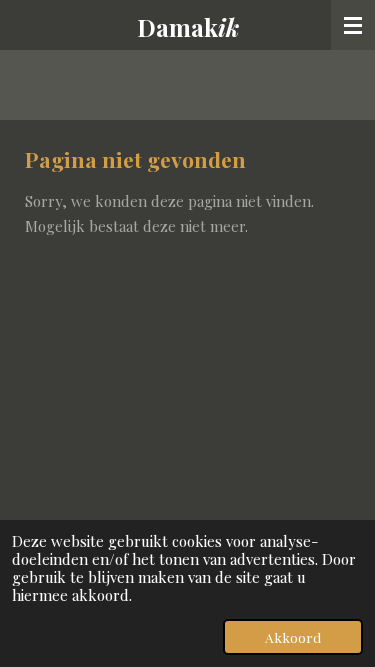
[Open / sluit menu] (353, 25)
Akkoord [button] (293, 637)
